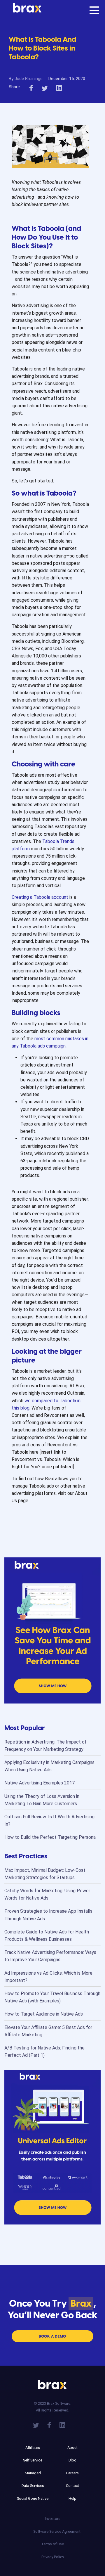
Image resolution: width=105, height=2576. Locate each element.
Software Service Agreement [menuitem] (52, 2531)
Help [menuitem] (72, 2498)
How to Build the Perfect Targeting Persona (50, 1837)
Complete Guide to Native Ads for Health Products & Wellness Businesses (47, 1936)
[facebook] (31, 87)
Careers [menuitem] (72, 2473)
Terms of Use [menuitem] (52, 2544)
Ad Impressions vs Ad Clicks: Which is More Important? (48, 1977)
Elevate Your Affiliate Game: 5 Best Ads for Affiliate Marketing (48, 2031)
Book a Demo (52, 2336)
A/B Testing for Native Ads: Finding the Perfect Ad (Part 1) (44, 2052)
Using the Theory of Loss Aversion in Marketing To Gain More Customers (42, 1800)
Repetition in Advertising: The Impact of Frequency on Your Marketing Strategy (45, 1746)
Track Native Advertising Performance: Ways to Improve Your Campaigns (50, 1956)
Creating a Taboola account (40, 897)
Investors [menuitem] (53, 2519)
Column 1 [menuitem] (33, 2439)
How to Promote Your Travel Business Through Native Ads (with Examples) (52, 1997)
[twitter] (45, 87)
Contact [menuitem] (72, 2486)
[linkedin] (59, 87)
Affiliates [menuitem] (33, 2448)
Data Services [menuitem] (33, 2486)
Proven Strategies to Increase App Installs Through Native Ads (48, 1915)
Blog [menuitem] (72, 2460)
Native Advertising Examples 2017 (40, 1783)
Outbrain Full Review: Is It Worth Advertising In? (49, 1820)
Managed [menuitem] (33, 2473)
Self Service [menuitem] (33, 2460)
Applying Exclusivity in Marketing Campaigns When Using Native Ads (49, 1766)
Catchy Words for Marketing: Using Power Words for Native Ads (47, 1894)
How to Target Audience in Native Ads (44, 2014)
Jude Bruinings (29, 79)
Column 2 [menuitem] (72, 2439)
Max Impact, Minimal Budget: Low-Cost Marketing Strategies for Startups (45, 1874)
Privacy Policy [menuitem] (53, 2557)
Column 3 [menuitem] (52, 2510)
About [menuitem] (72, 2448)
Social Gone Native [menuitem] (33, 2498)
